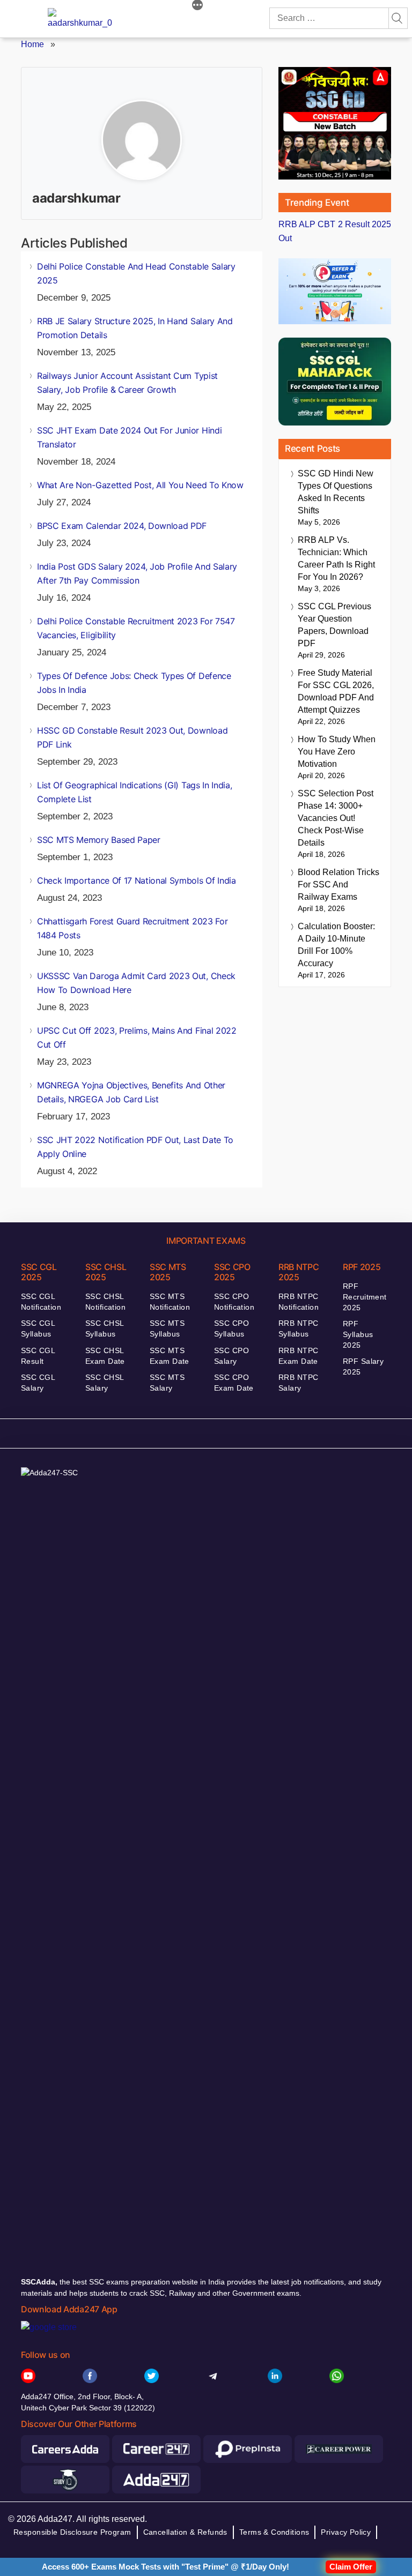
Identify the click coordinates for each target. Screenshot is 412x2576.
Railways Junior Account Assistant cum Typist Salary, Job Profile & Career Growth (127, 383)
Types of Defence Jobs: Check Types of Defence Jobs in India (134, 683)
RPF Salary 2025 (363, 1367)
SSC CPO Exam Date (234, 1383)
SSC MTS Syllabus (167, 1328)
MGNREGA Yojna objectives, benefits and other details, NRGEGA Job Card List (131, 1092)
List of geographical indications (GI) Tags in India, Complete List (134, 792)
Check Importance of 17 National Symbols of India (137, 880)
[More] (197, 6)
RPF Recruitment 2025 (365, 1297)
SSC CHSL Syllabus (104, 1328)
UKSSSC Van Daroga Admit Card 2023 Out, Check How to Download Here (136, 983)
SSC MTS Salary (167, 1383)
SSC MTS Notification (170, 1302)
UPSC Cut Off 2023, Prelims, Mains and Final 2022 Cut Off (137, 1037)
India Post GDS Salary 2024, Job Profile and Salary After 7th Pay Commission (137, 573)
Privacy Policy (346, 2532)
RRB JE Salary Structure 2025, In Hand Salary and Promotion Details (135, 328)
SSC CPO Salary (231, 1356)
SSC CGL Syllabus (38, 1328)
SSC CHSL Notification (105, 1302)
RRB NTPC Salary (298, 1383)
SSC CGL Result (38, 1356)
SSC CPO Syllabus (231, 1328)
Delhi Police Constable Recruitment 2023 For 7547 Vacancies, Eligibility (136, 628)
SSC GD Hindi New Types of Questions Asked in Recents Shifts (336, 492)
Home (32, 44)
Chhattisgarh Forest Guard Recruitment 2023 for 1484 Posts (132, 928)
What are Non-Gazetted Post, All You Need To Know (140, 485)
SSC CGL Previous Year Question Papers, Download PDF (334, 625)
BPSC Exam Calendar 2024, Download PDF (122, 526)
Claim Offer (351, 2567)
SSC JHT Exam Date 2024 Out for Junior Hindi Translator (129, 437)
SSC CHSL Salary (104, 1383)
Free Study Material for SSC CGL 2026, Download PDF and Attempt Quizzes (336, 691)
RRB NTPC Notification (299, 1302)
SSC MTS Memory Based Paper (99, 840)
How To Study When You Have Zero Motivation (337, 752)
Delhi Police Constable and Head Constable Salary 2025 (136, 273)
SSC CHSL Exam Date (105, 1356)
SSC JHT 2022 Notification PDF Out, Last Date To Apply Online (135, 1147)
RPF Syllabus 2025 (358, 1334)
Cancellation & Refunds (185, 2532)
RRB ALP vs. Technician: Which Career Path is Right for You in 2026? (336, 558)
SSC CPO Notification (234, 1302)
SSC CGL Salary (38, 1383)
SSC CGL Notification (41, 1302)
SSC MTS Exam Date (170, 1356)
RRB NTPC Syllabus (298, 1328)
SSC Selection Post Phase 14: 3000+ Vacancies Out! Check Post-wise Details (336, 818)
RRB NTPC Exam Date (298, 1356)
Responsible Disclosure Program (72, 2532)
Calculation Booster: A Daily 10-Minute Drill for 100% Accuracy (336, 945)
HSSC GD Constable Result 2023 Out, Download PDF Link (132, 737)
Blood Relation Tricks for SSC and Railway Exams (339, 884)
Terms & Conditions (274, 2532)
